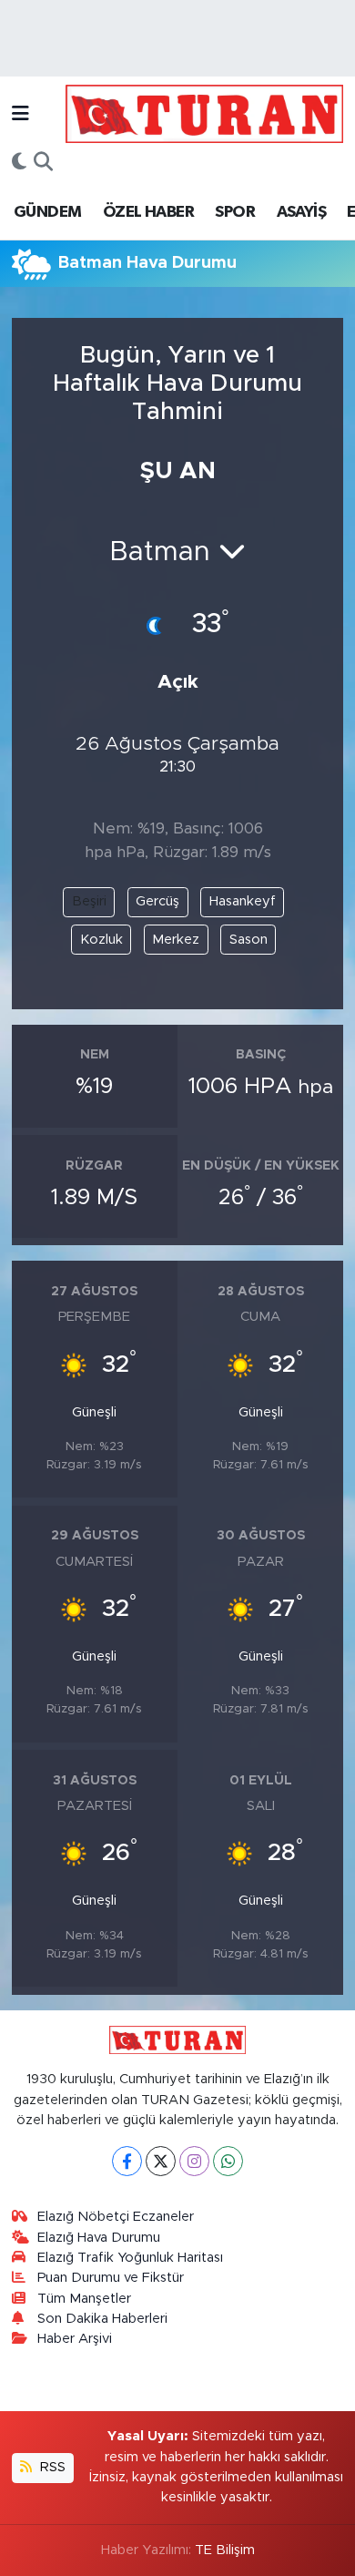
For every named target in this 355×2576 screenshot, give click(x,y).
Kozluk (101, 940)
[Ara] (43, 163)
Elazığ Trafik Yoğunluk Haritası (130, 2258)
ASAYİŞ (301, 212)
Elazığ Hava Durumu (99, 2238)
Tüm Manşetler (84, 2299)
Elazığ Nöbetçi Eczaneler (116, 2217)
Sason (248, 940)
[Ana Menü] (20, 113)
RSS (51, 2467)
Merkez (176, 940)
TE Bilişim (225, 2550)
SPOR (235, 212)
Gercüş (157, 901)
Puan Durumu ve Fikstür (111, 2278)
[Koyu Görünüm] (19, 163)
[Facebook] (127, 2161)
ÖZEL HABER (148, 212)
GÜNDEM (47, 212)
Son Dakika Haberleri (102, 2319)
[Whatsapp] (228, 2161)
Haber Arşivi (75, 2339)
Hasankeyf (243, 901)
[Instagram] (194, 2161)
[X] (161, 2161)
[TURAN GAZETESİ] (204, 113)
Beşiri (89, 901)
